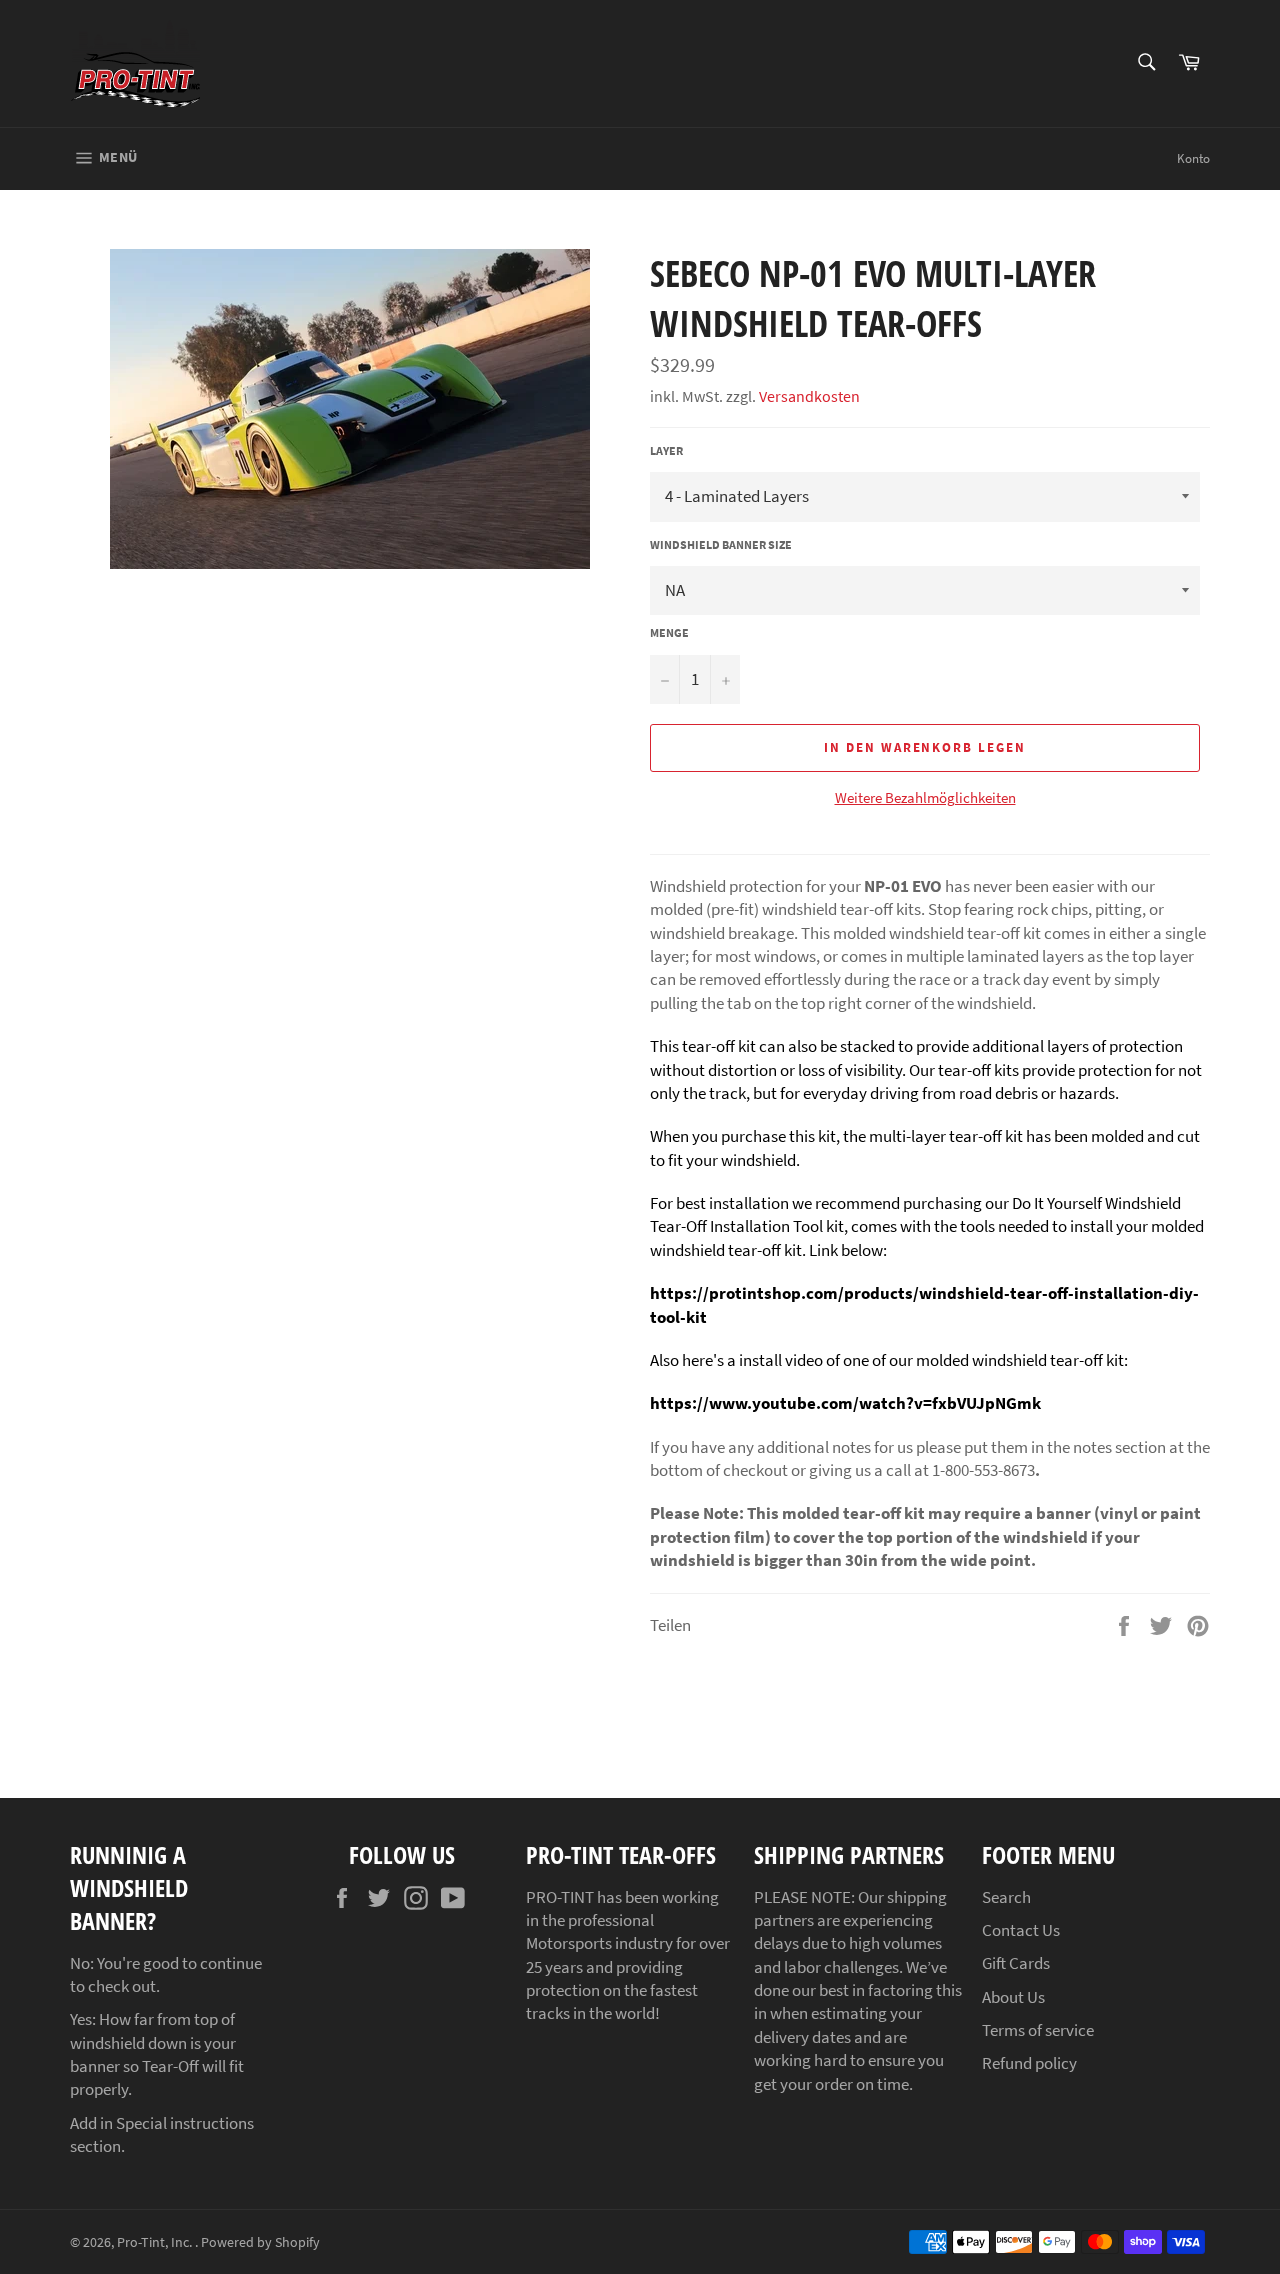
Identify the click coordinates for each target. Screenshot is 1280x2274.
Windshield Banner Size (721, 544)
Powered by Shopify (260, 2242)
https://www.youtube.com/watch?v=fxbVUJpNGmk (845, 1403)
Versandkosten (809, 396)
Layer (666, 450)
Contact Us (1021, 1930)
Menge (669, 632)
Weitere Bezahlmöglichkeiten (925, 797)
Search (1006, 1897)
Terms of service (1038, 2030)
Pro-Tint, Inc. (156, 2242)
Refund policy (1029, 2063)
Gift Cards (1016, 1963)
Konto (1193, 158)
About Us (1013, 1997)
